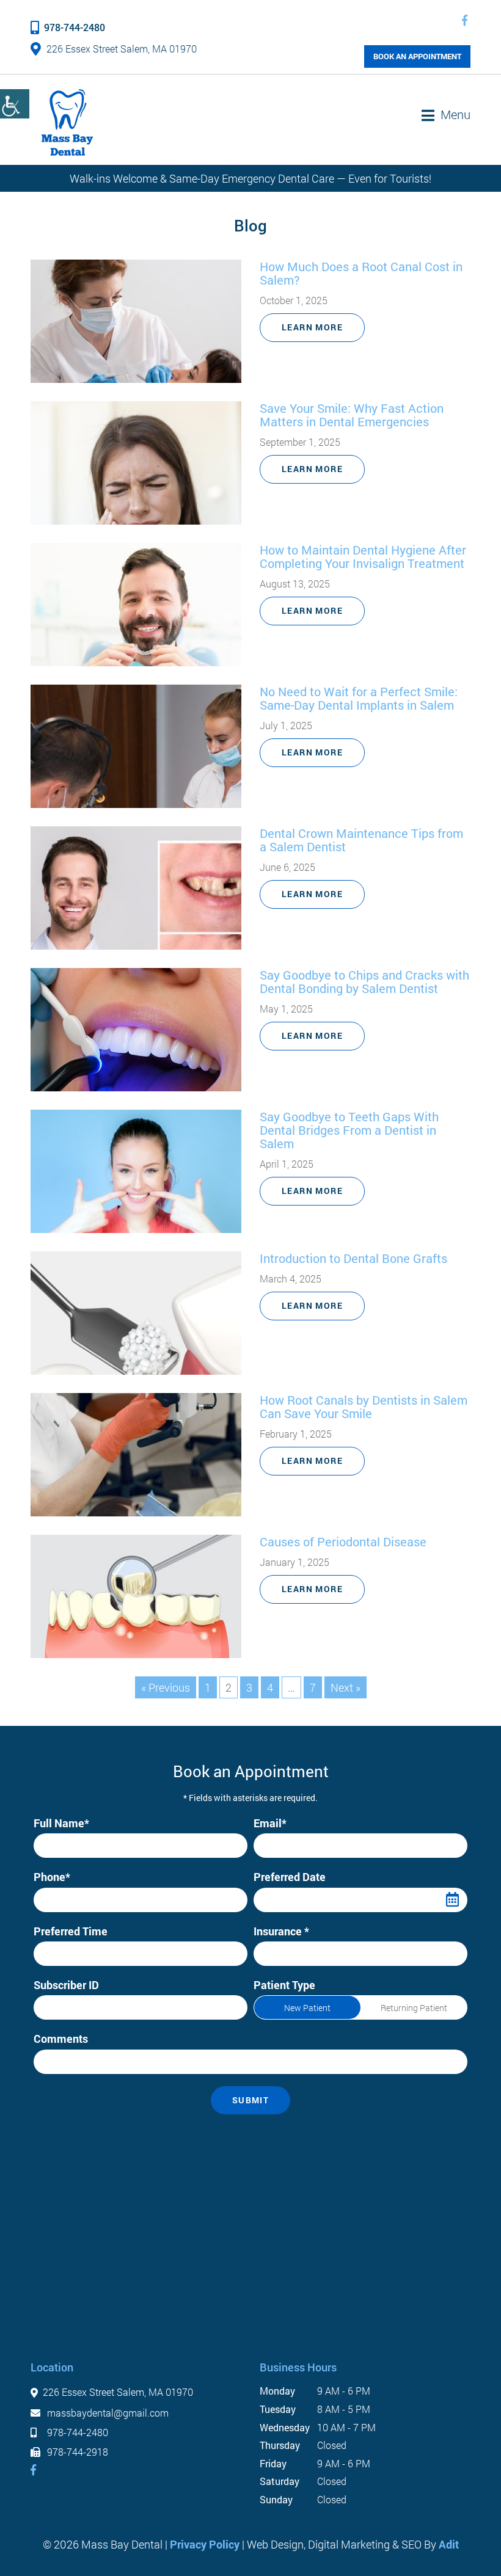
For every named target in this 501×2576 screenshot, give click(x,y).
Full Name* (61, 1823)
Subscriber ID (66, 1985)
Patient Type (284, 1985)
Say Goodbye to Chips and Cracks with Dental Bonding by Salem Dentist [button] (364, 981)
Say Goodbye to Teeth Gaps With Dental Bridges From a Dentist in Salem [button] (349, 1130)
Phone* (52, 1877)
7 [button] (313, 1687)
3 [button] (249, 1687)
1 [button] (208, 1687)
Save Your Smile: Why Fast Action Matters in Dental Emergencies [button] (352, 415)
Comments (61, 2039)
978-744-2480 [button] (75, 27)
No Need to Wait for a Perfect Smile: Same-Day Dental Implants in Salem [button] (359, 698)
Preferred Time (71, 1931)
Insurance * (281, 1931)
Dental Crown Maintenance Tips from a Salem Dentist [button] (361, 840)
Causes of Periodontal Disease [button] (343, 1541)
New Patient (307, 2008)
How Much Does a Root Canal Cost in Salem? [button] (361, 273)
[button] (465, 20)
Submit (250, 2100)
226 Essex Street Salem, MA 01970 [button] (122, 49)
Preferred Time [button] (74, 1953)
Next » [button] (346, 1687)
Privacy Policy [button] (205, 2544)
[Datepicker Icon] (452, 1900)
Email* (270, 1823)
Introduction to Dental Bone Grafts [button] (353, 1258)
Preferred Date (290, 1877)
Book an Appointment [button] (417, 56)
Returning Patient (414, 2008)
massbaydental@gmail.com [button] (107, 2413)
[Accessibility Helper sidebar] (15, 104)
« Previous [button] (166, 1687)
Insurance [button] (285, 1953)
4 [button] (270, 1687)
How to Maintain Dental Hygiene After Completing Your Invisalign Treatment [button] (363, 556)
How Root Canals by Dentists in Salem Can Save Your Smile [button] (364, 1406)
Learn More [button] (312, 327)
